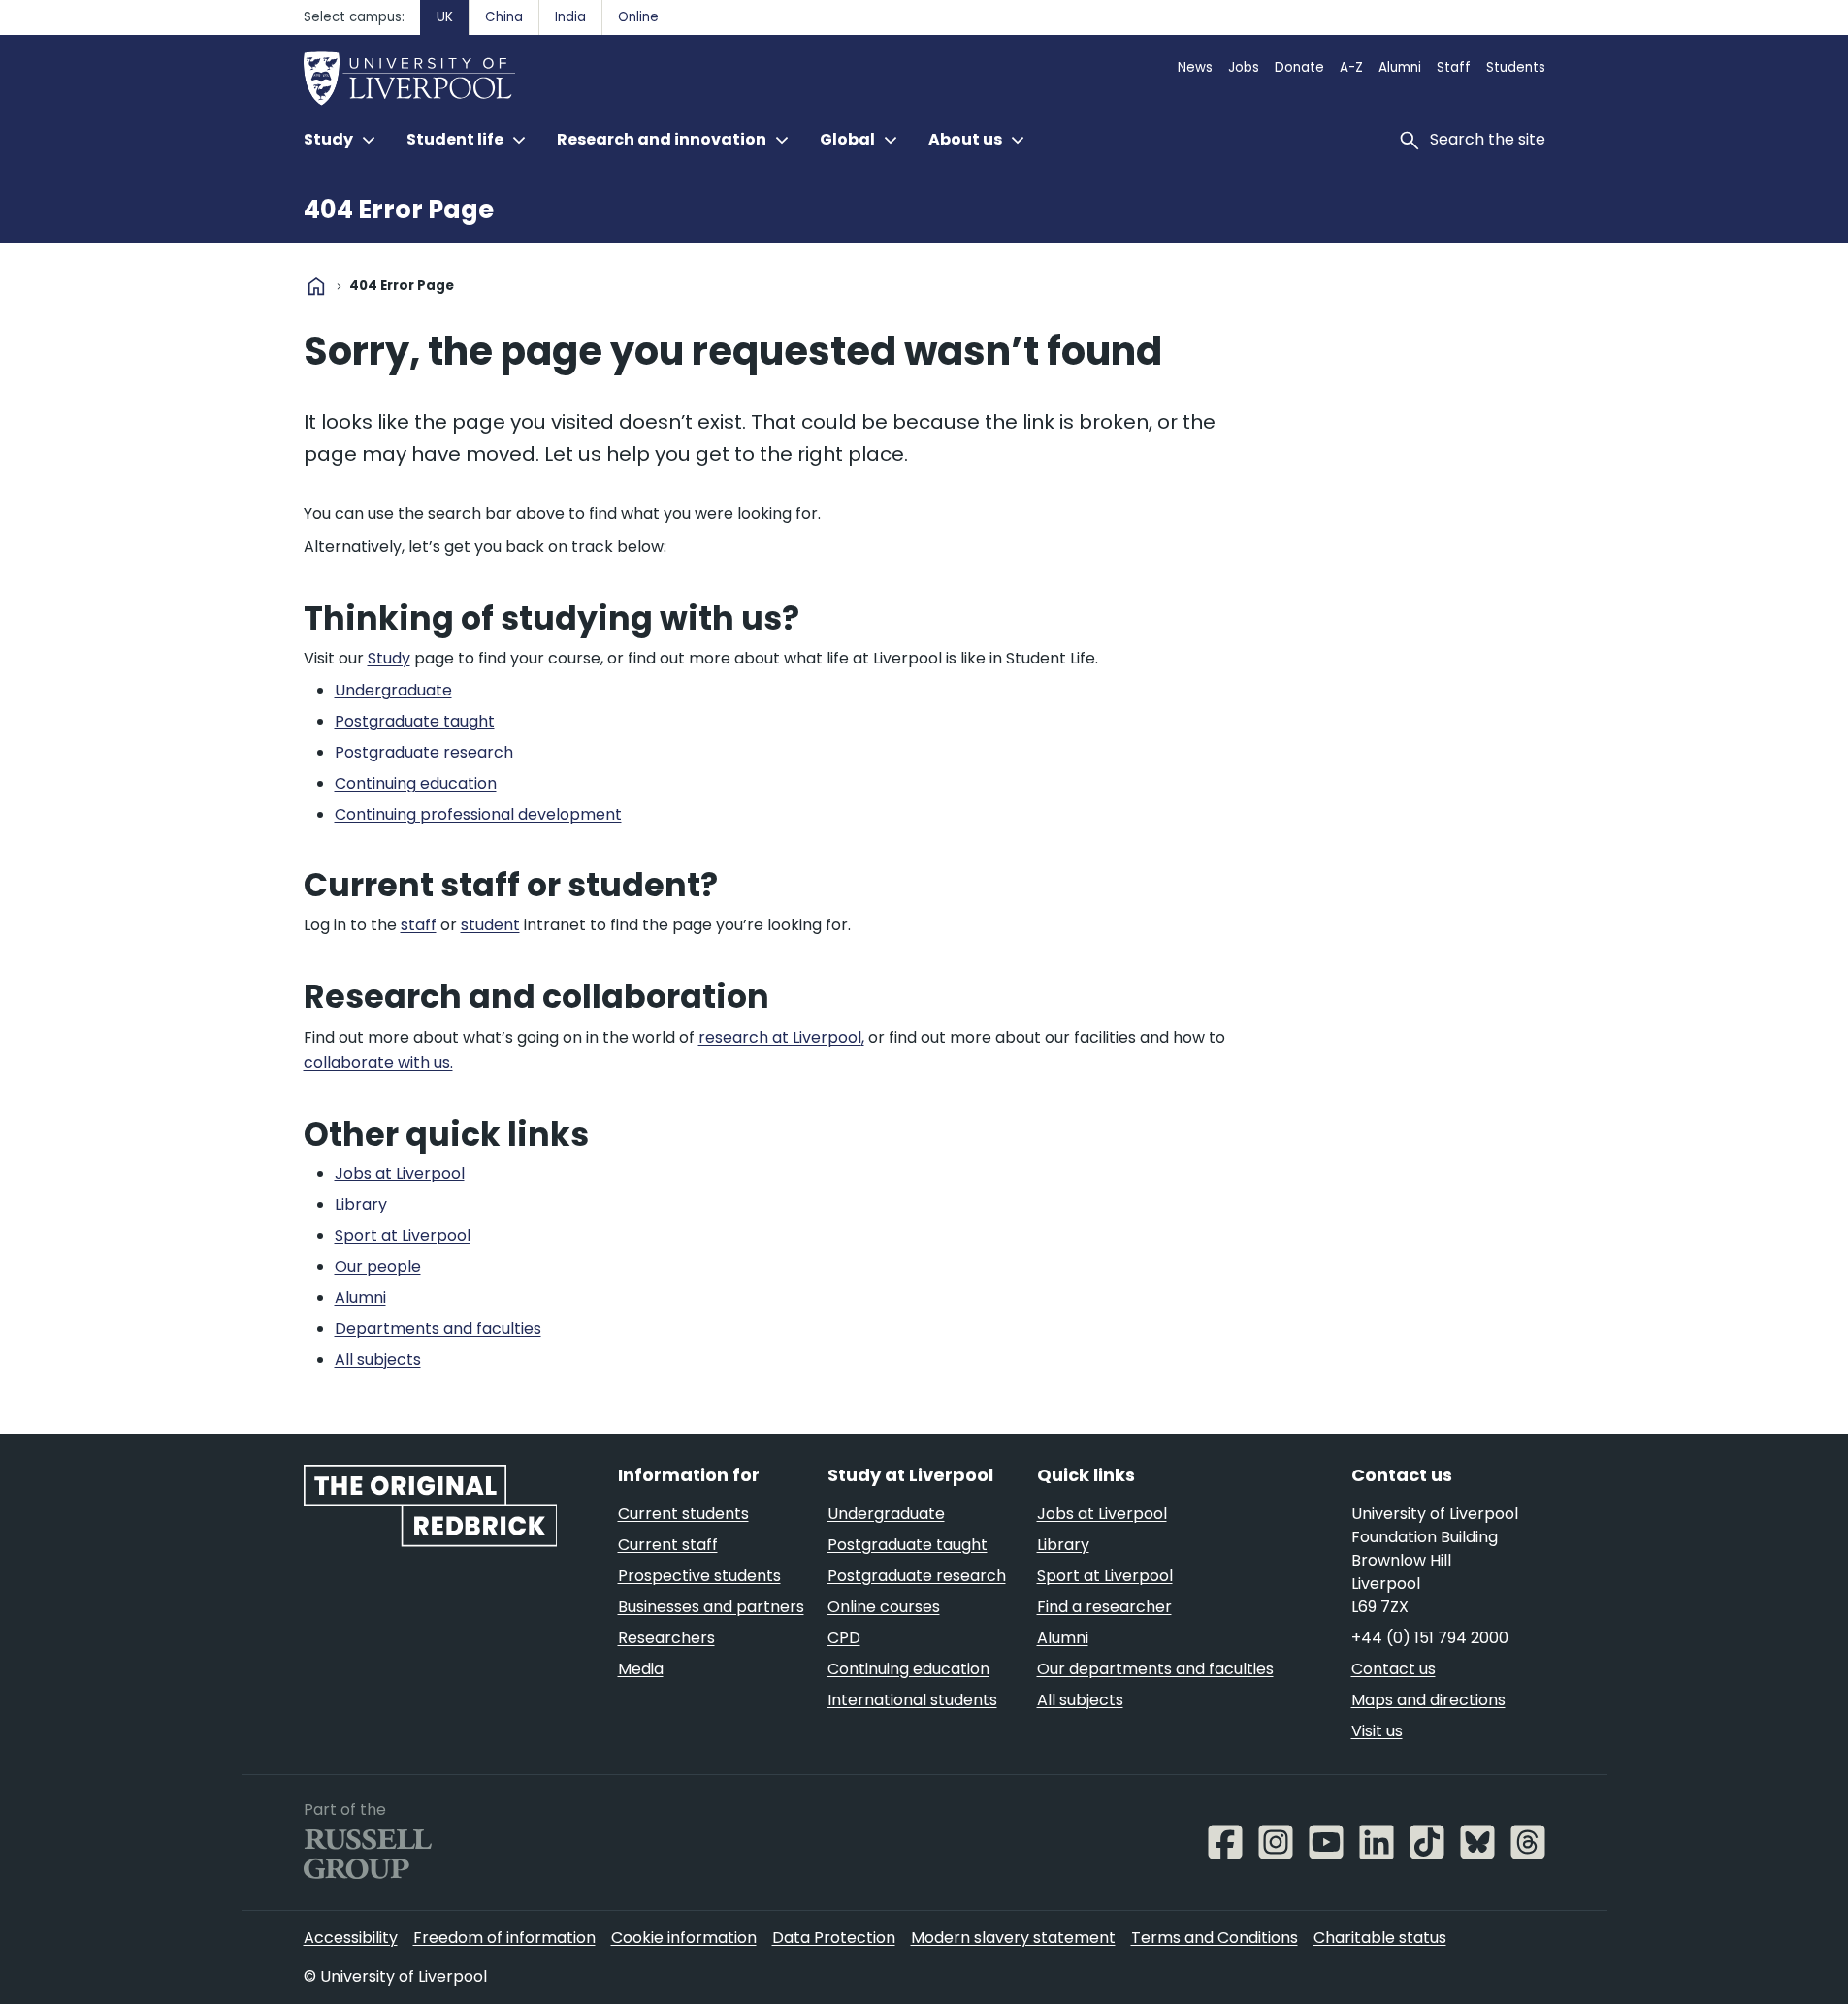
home (316, 286)
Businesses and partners (711, 1607)
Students (1516, 67)
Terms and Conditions (1215, 1938)
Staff (1454, 67)
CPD (844, 1638)
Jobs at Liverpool (1102, 1514)
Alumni (1400, 67)
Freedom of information (504, 1938)
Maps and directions (1428, 1700)
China (504, 17)
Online (638, 17)
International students (912, 1700)
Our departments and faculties (1155, 1669)
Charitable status (1380, 1938)
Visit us (1377, 1731)
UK (445, 17)
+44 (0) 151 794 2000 (1430, 1638)
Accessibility (351, 1938)
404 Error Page (399, 210)
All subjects (1080, 1700)
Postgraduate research (917, 1576)
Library (1063, 1545)
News (1195, 67)
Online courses (884, 1607)
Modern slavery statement (1013, 1938)
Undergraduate (886, 1514)
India (570, 17)
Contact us (1394, 1669)
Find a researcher (1104, 1607)
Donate (1299, 67)
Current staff (668, 1545)
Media (641, 1669)
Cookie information (684, 1938)
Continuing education (908, 1669)
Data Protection (834, 1938)
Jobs (1244, 67)
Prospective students (699, 1576)
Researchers (666, 1638)
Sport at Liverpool (1105, 1576)
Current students (683, 1514)
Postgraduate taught (908, 1545)
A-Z (1351, 67)
